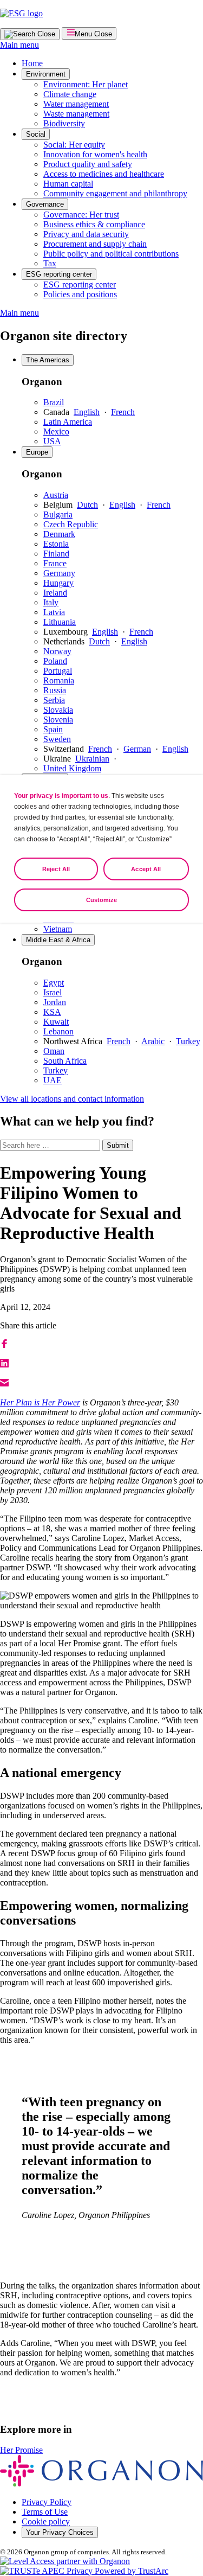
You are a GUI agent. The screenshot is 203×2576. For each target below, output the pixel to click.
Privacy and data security (86, 234)
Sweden (57, 739)
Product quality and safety (88, 164)
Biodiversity (64, 123)
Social (36, 134)
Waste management (76, 114)
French (123, 412)
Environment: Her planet (86, 84)
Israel (53, 992)
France (55, 563)
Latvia (54, 612)
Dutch (87, 505)
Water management (76, 104)
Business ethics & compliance (94, 224)
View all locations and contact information (72, 1099)
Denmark (59, 534)
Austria (56, 495)
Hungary (58, 583)
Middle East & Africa (58, 940)
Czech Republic (71, 524)
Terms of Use (45, 2512)
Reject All (56, 869)
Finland (56, 554)
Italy (51, 602)
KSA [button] (52, 1012)
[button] (4, 1364)
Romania (59, 680)
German (137, 749)
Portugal (58, 671)
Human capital (68, 184)
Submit (118, 1145)
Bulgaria (58, 514)
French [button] (119, 1041)
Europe (37, 452)
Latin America (68, 422)
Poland (55, 661)
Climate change (70, 94)
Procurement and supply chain (95, 244)
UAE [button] (53, 1080)
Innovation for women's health (95, 154)
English (87, 412)
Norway (57, 651)
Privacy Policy (47, 2502)
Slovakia (58, 710)
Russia (55, 690)
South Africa (65, 1061)
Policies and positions (80, 294)
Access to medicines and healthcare (104, 174)
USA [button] (52, 441)
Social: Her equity (74, 145)
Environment (46, 74)
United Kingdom (72, 768)
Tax (50, 263)
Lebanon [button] (58, 1031)
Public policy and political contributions (111, 254)
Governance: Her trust (81, 215)
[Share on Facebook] (4, 1345)
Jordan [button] (55, 1002)
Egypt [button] (54, 983)
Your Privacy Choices (60, 2532)
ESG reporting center (59, 274)
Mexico (56, 432)
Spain (53, 729)
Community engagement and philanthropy (115, 193)
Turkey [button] (188, 1041)
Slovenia (58, 720)
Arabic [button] (153, 1041)
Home (32, 63)
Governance (45, 204)
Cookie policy (46, 2521)
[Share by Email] (4, 1384)
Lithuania (60, 622)
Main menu (19, 45)
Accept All (146, 869)
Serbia (54, 700)
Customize (102, 900)
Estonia (56, 544)
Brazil (54, 402)
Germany (59, 573)
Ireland (55, 593)
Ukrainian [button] (92, 759)
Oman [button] (54, 1051)
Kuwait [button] (56, 1022)
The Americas (48, 360)
